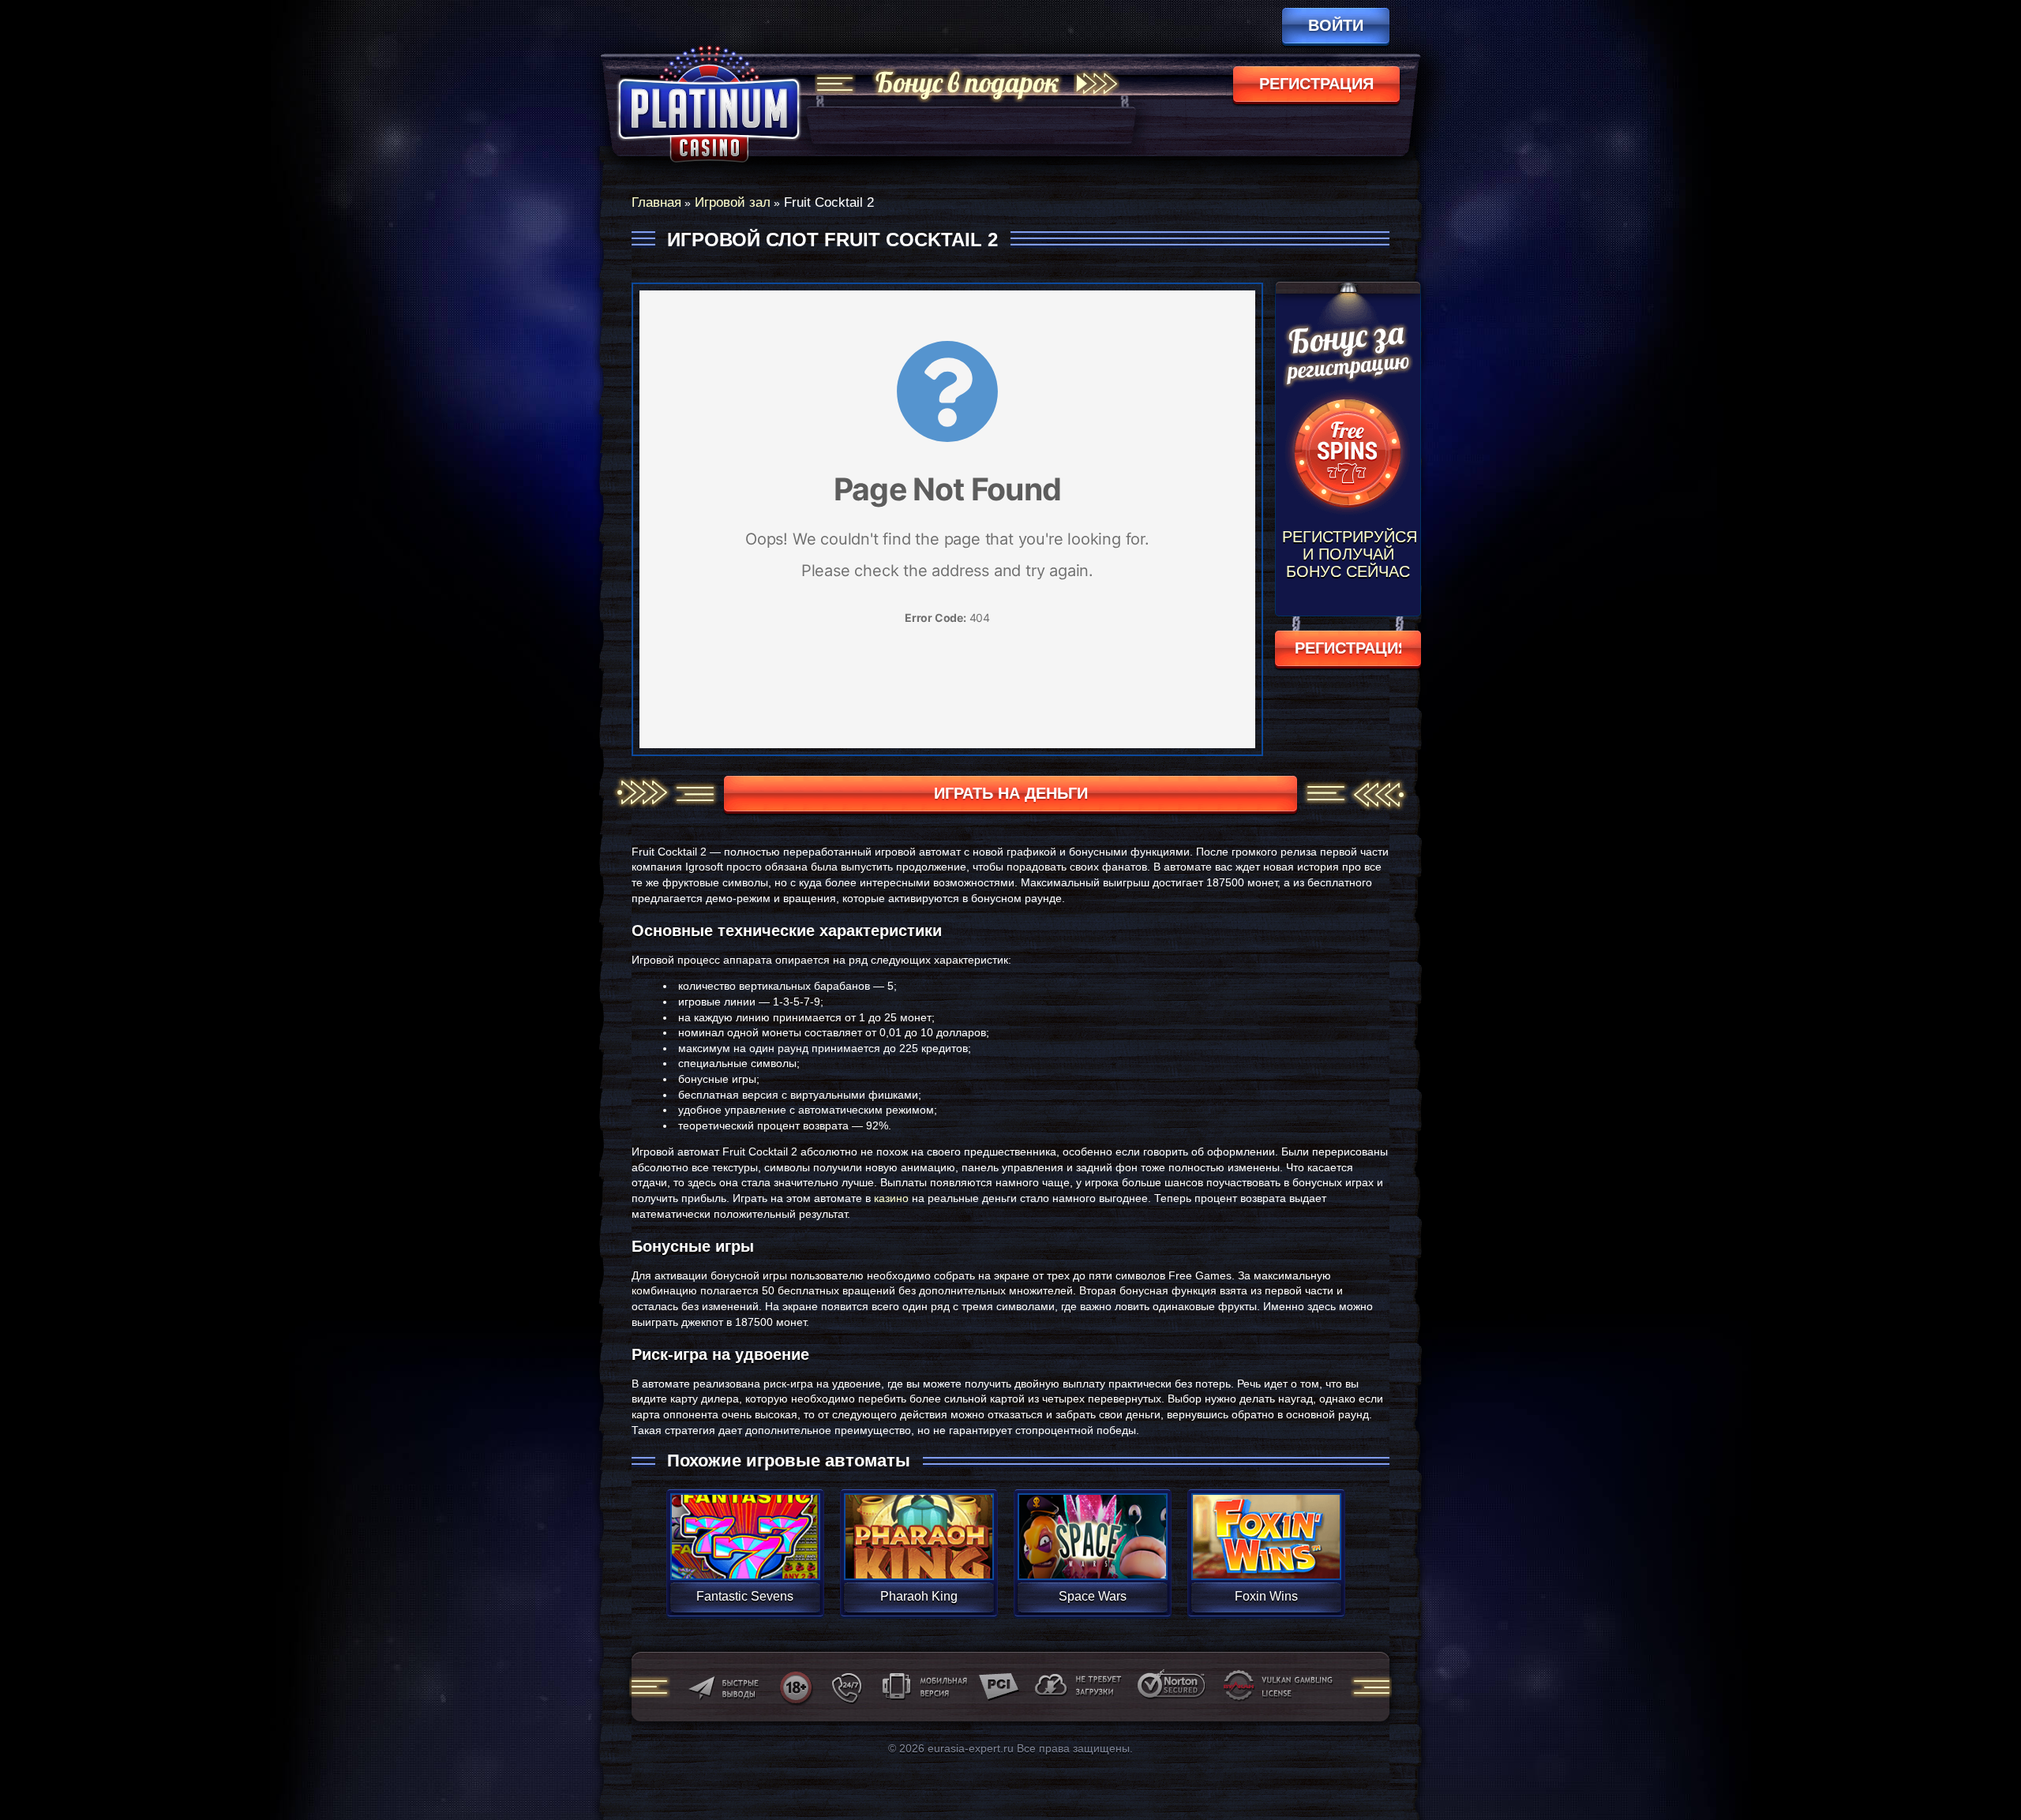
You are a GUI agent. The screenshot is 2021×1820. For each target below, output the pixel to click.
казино (891, 1198)
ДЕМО (745, 1555)
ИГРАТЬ (745, 1526)
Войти (1336, 25)
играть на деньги (1011, 793)
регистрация (1316, 84)
